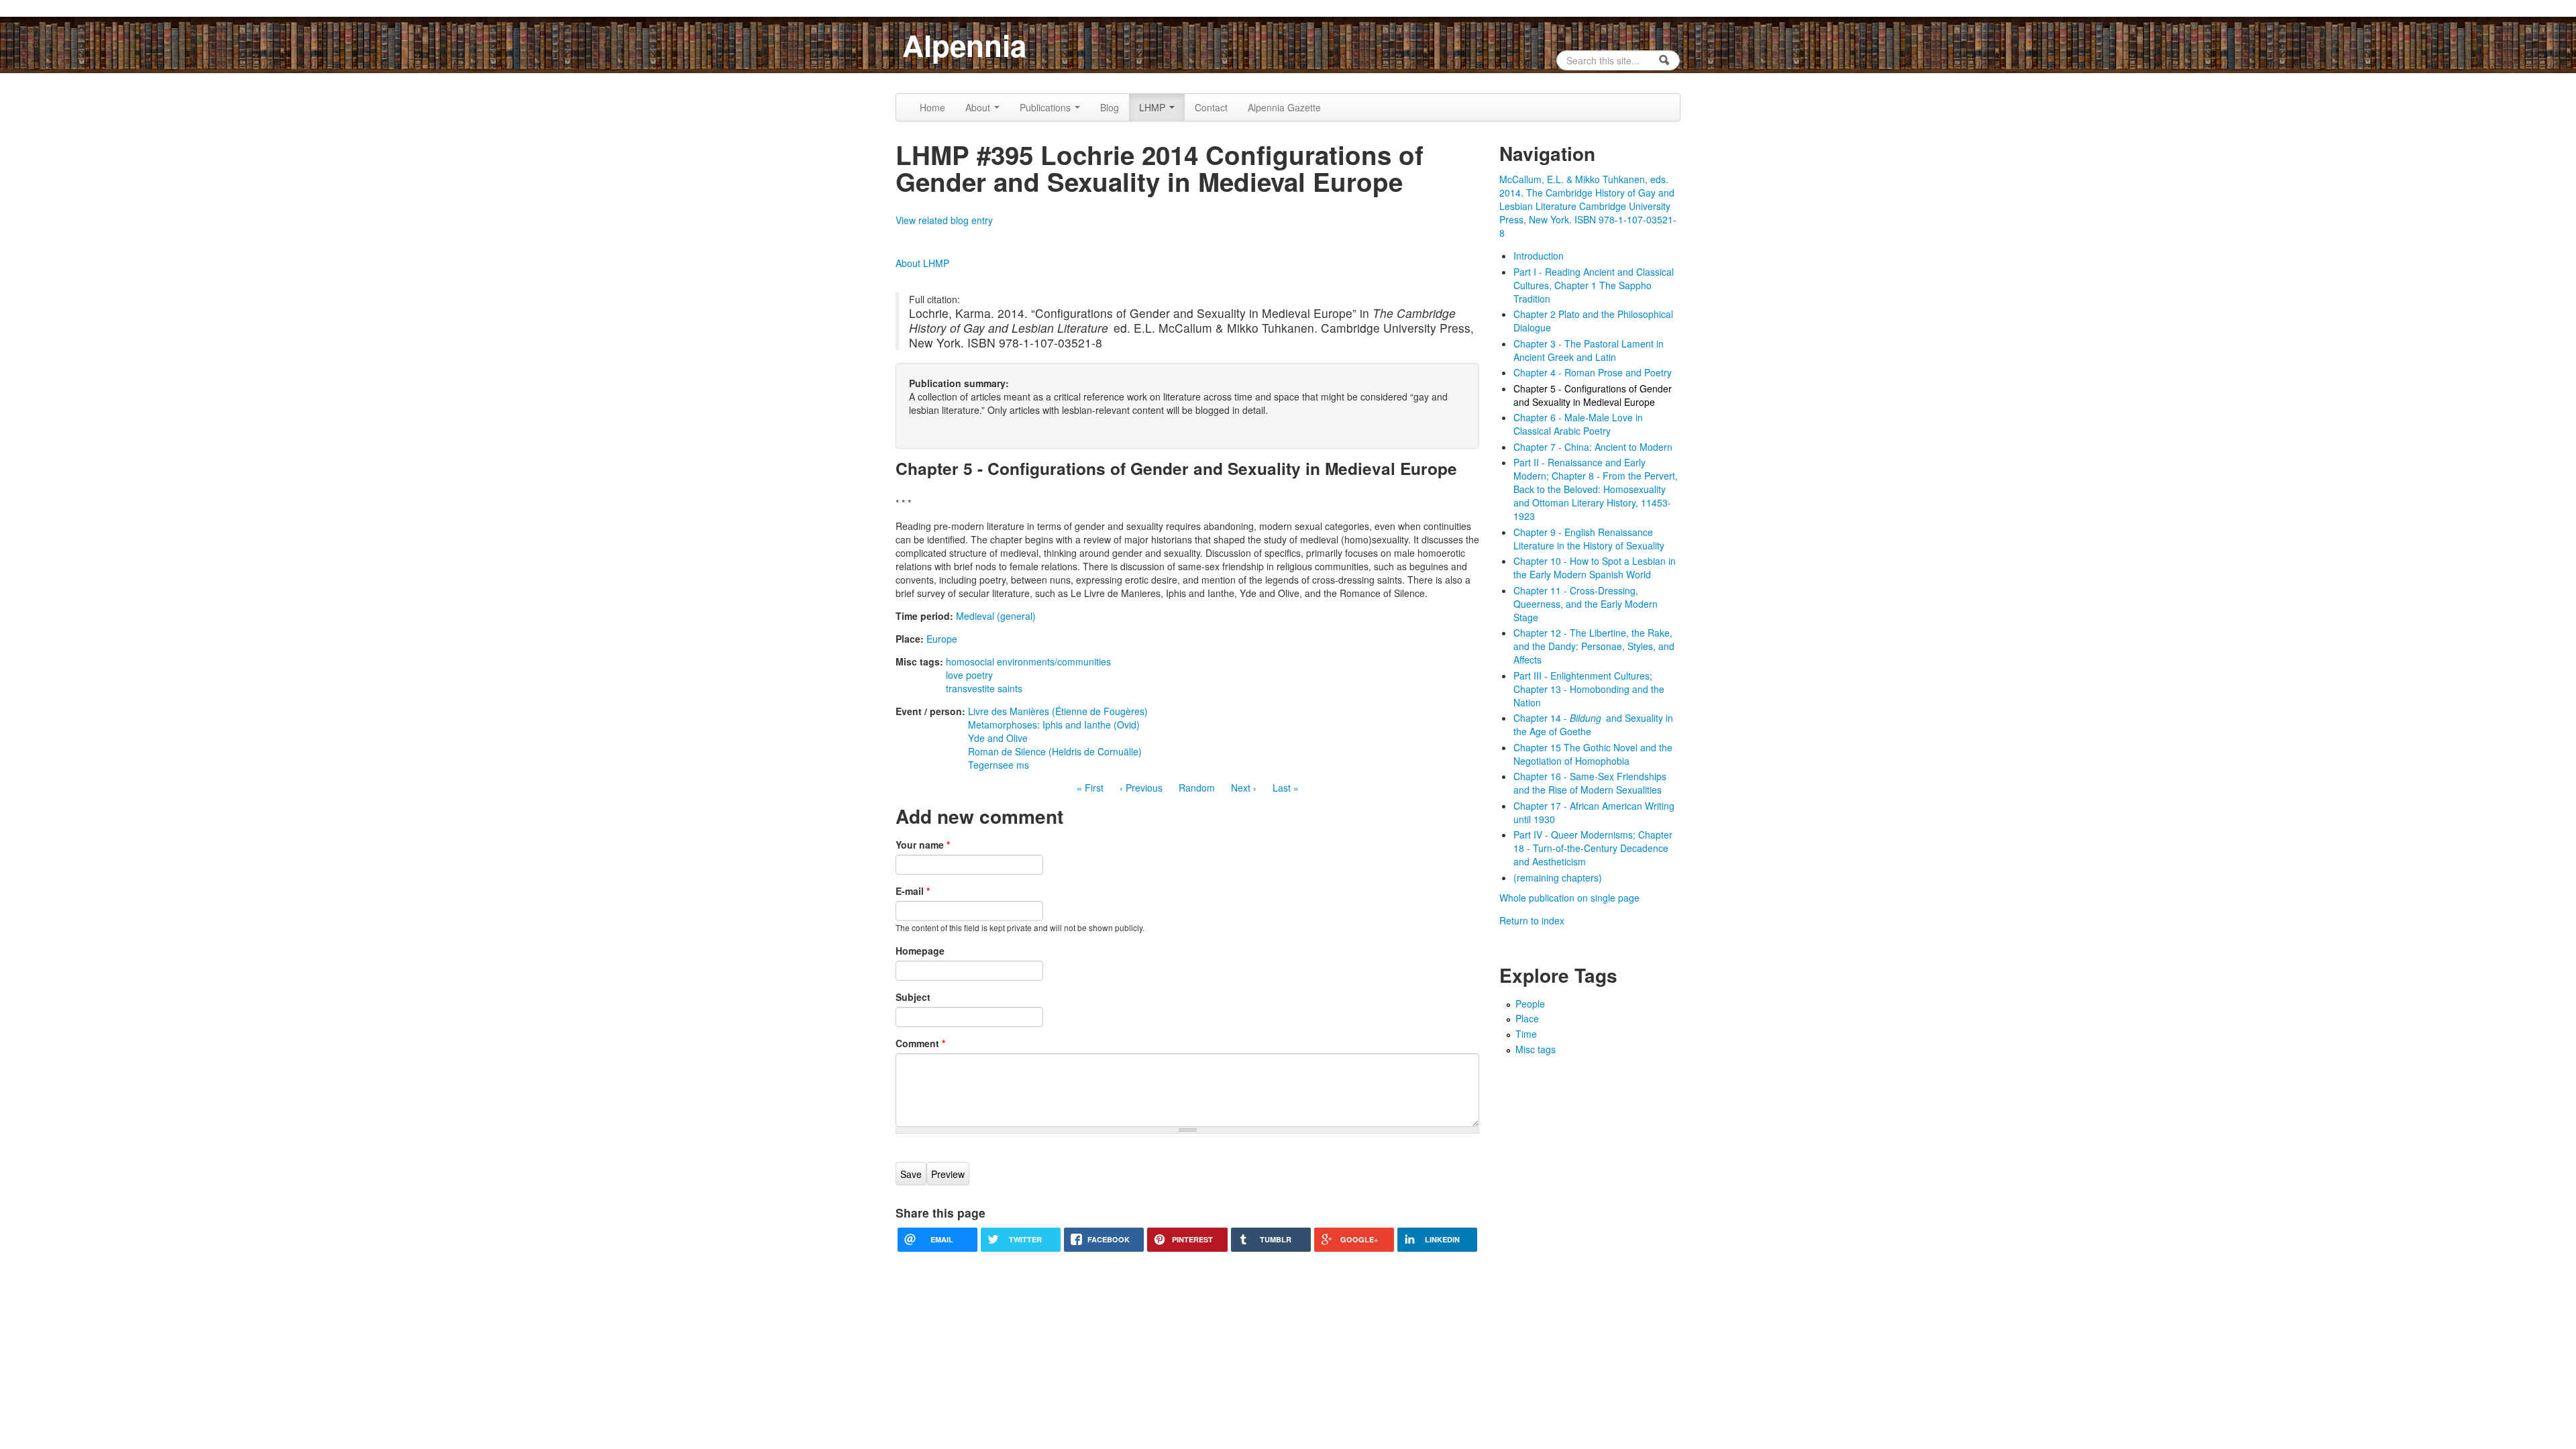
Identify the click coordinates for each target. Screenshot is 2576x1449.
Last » (1286, 788)
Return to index (1532, 920)
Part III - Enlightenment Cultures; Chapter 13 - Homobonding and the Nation (1589, 689)
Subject (913, 997)
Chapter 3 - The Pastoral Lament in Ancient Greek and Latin (1589, 350)
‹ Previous (1141, 788)
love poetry (969, 675)
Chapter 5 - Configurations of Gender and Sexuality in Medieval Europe (1593, 395)
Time (1526, 1034)
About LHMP (922, 263)
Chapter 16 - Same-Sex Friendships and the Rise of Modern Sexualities (1590, 783)
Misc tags (1536, 1049)
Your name (923, 845)
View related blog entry (944, 220)
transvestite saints (984, 688)
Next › (1244, 788)
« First (1090, 788)
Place (1527, 1018)
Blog (1110, 107)
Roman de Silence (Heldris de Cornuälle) (1055, 751)
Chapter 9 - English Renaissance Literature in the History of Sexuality (1589, 539)
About (979, 107)
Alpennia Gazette (1284, 107)
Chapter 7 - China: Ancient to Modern (1593, 447)
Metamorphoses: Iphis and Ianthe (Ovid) (1054, 724)
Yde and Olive (998, 738)
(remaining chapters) (1558, 877)
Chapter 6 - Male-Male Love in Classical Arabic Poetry (1578, 424)
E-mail (913, 891)
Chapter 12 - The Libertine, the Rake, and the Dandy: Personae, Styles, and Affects (1594, 646)
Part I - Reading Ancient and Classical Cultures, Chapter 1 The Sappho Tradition (1594, 285)
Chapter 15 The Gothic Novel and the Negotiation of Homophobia (1593, 754)
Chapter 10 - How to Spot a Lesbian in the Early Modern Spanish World (1595, 568)
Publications (1046, 107)
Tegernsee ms (999, 765)
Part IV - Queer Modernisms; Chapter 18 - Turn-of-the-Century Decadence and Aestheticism (1593, 848)
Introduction (1539, 256)
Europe (942, 639)
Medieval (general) (996, 616)
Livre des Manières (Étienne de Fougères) (1058, 711)
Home (932, 107)
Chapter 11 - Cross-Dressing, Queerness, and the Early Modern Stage (1586, 604)
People (1530, 1004)
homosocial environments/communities (1028, 661)
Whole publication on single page (1569, 898)
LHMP (1153, 107)
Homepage (920, 951)
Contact (1211, 107)
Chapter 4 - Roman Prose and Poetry (1593, 372)
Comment (920, 1043)
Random (1197, 788)
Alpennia (964, 45)
